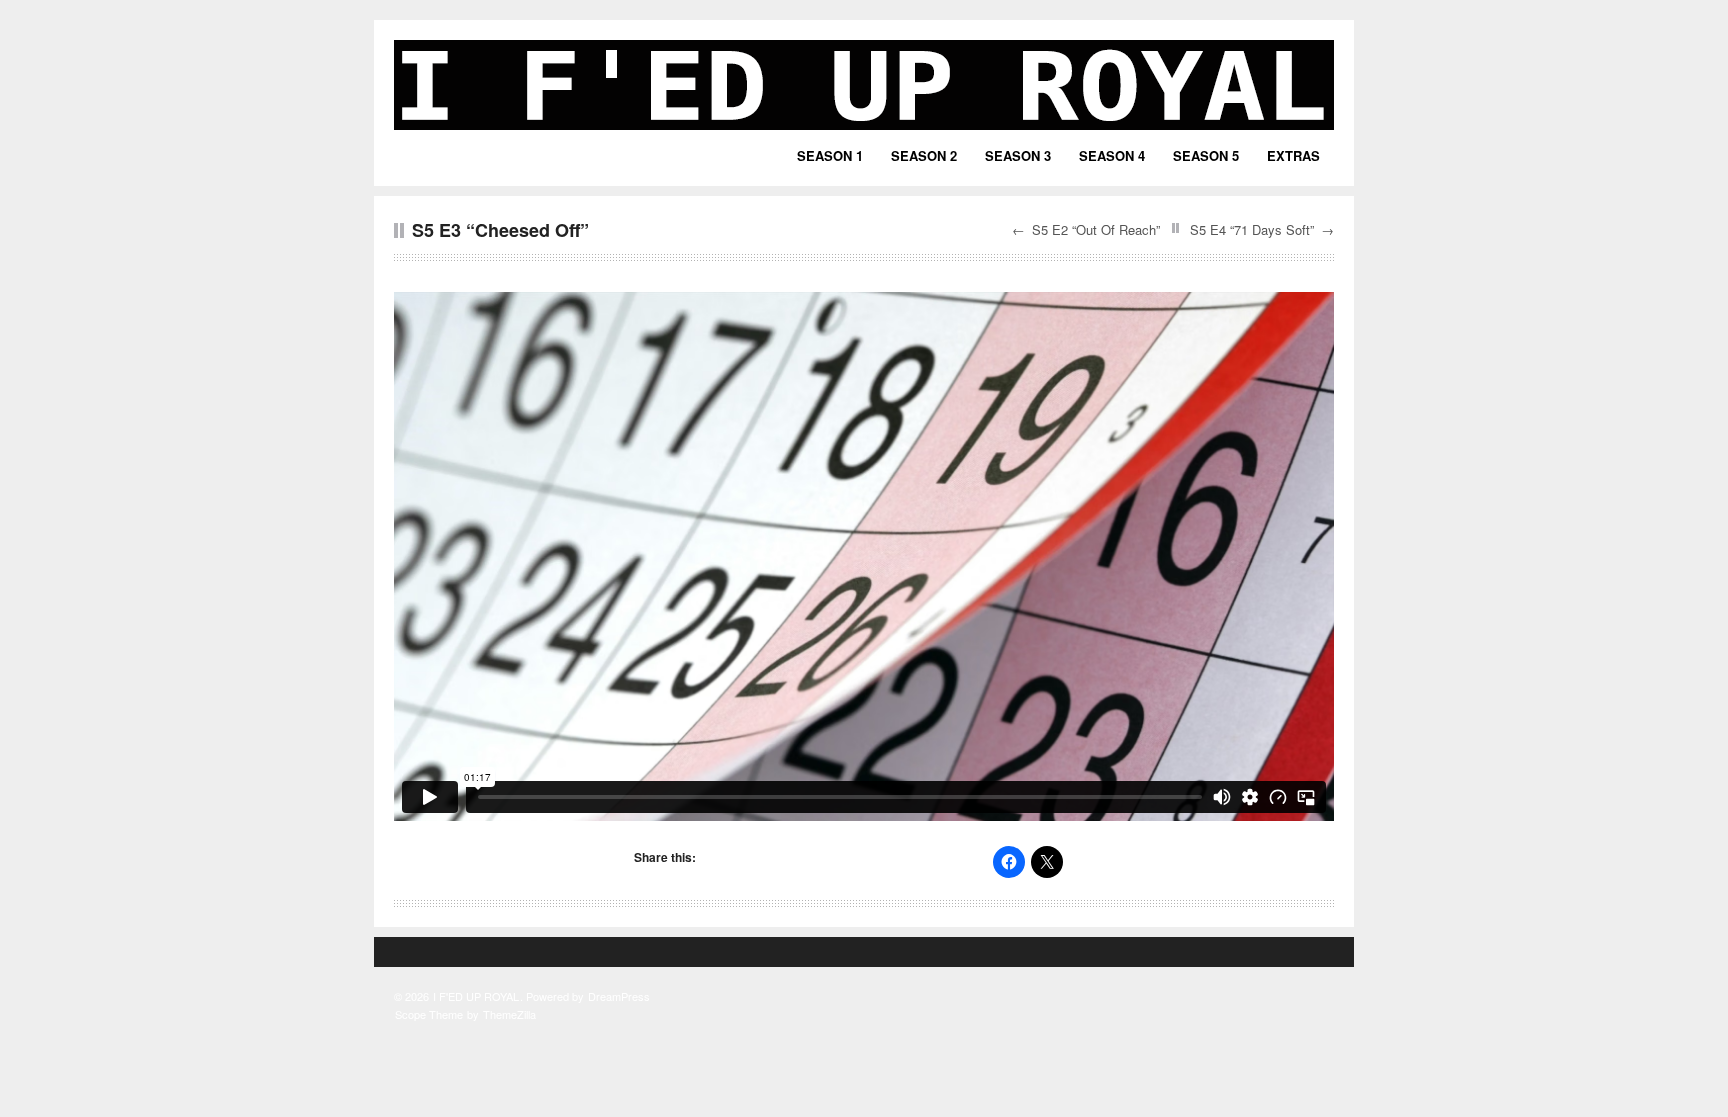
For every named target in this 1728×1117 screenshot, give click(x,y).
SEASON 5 (1206, 155)
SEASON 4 (1112, 155)
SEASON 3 (1018, 155)
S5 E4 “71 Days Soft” (1252, 229)
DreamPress (619, 996)
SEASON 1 (830, 155)
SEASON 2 (924, 155)
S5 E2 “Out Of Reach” (1096, 229)
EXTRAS (1293, 155)
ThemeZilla (509, 1014)
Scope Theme (429, 1014)
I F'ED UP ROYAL (476, 996)
